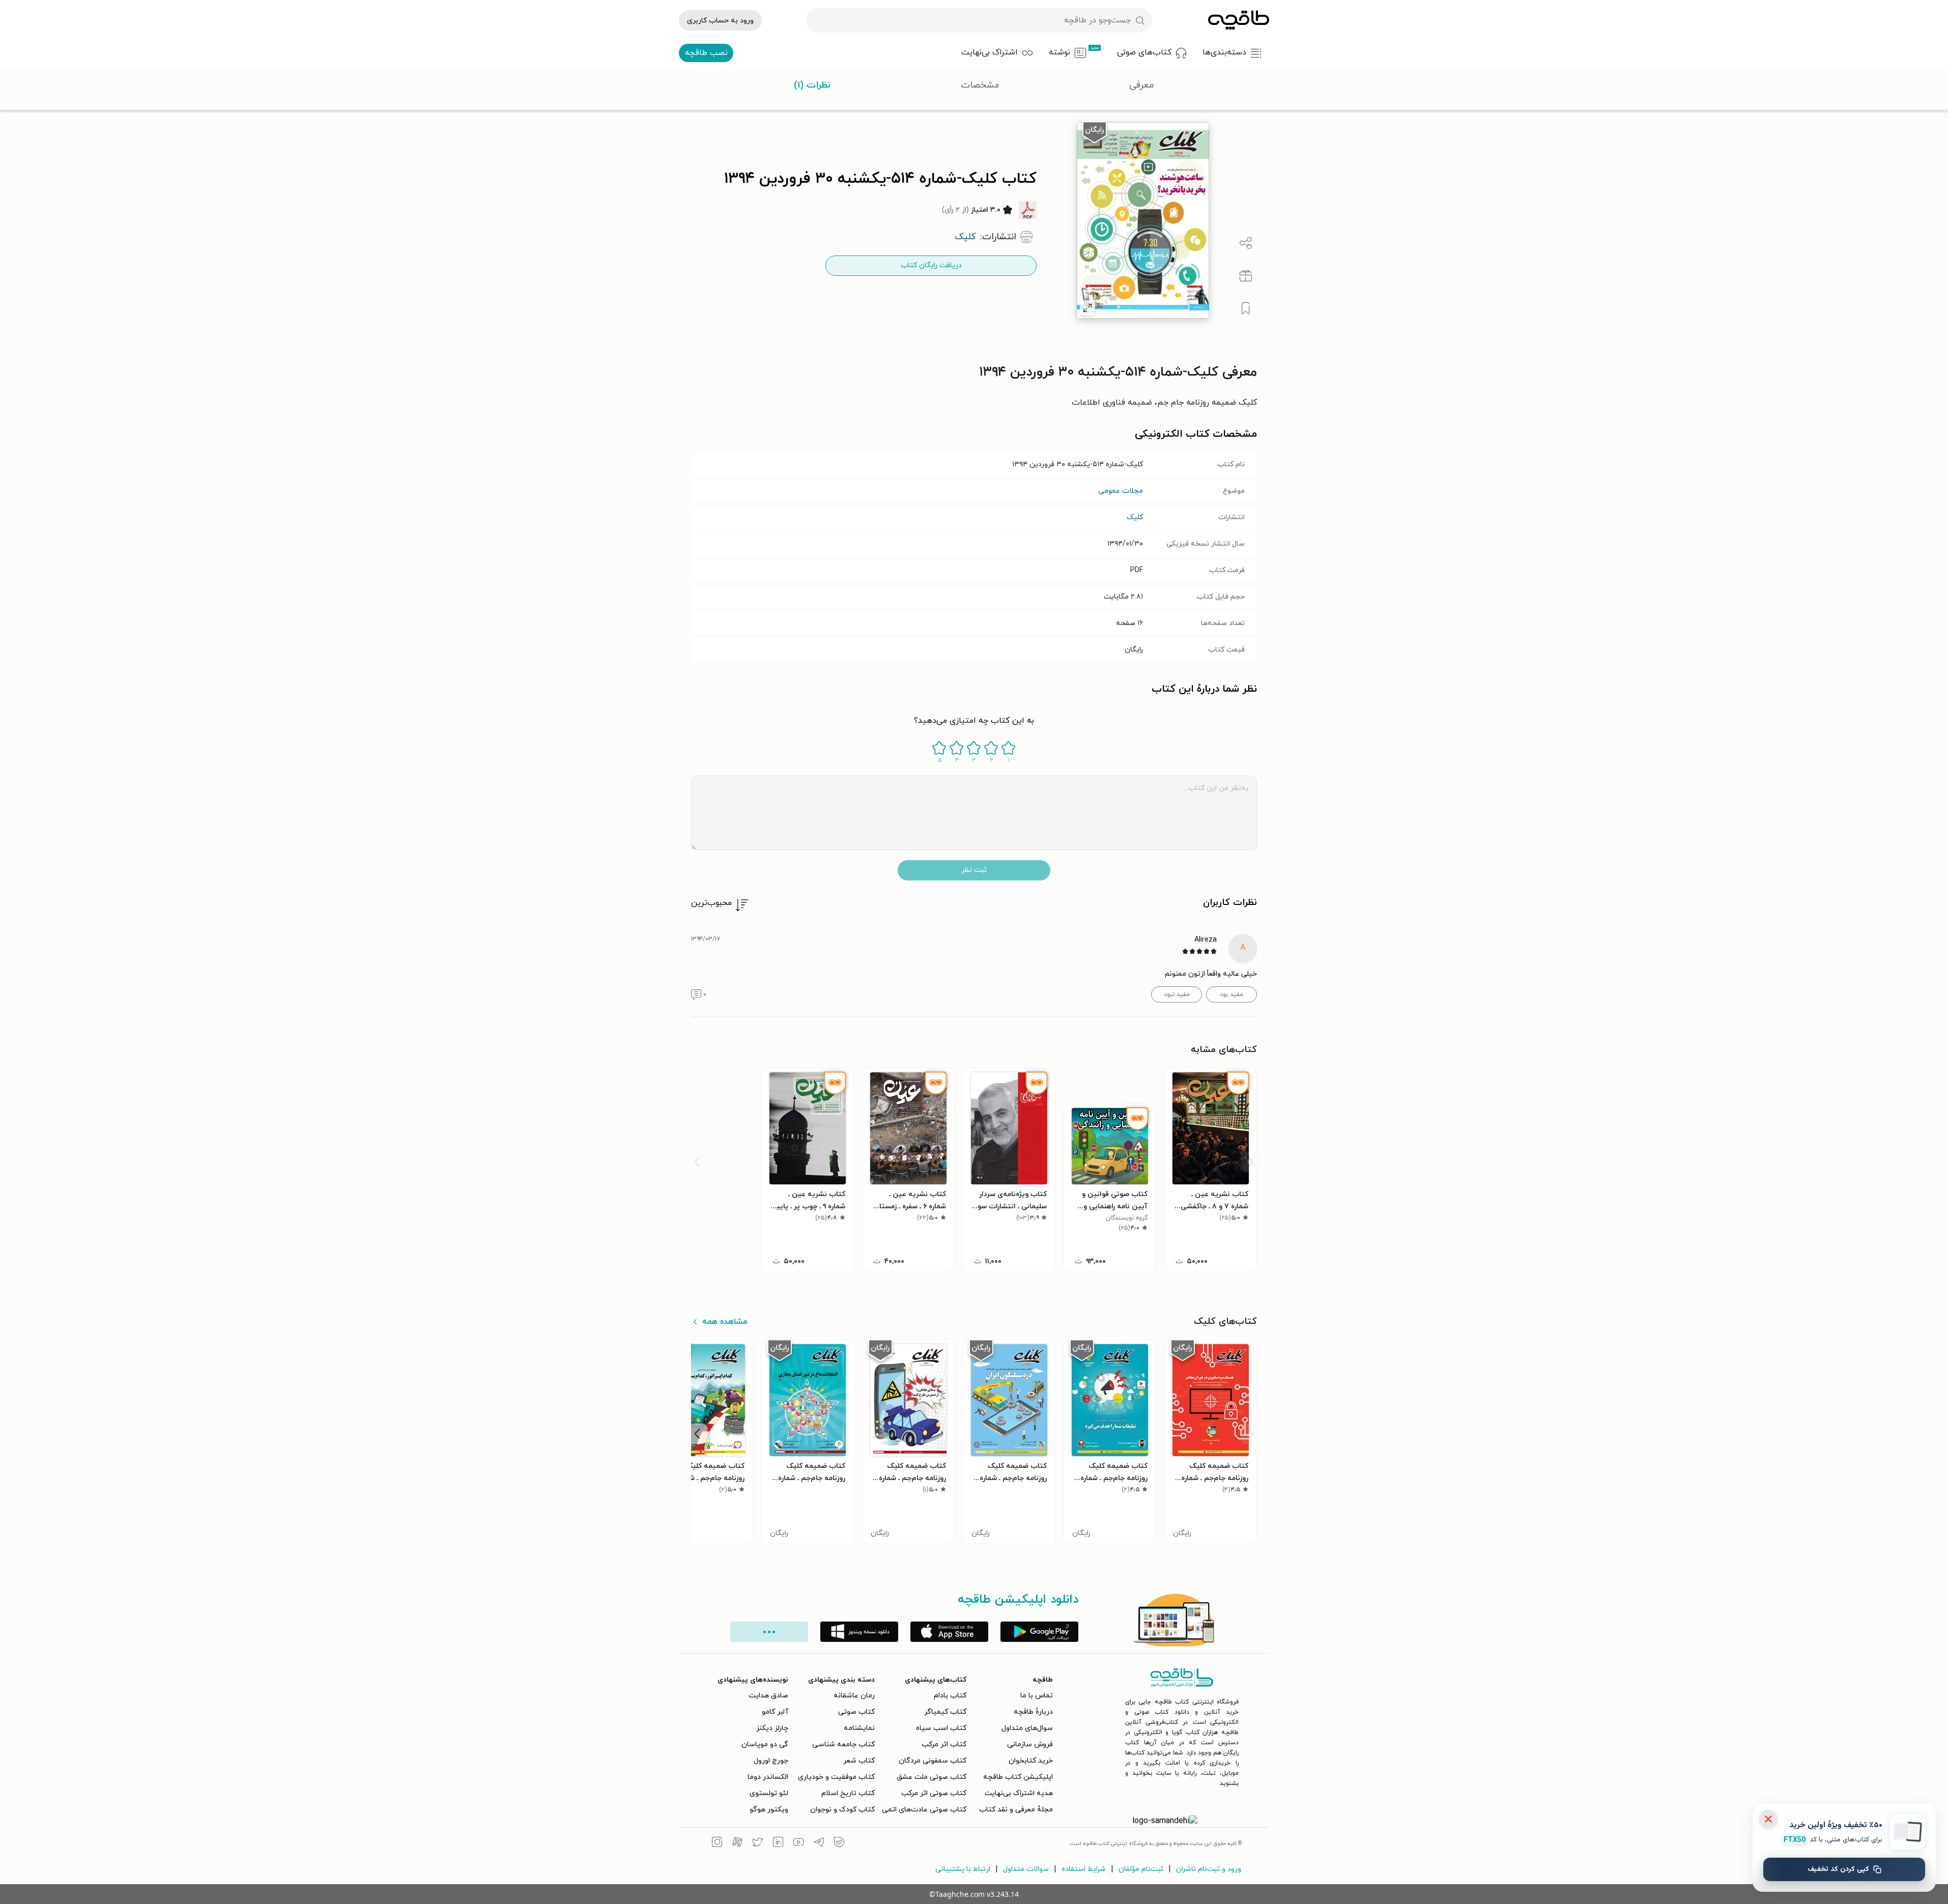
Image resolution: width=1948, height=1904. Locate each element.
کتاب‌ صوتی (856, 1712)
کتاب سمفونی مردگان (933, 1761)
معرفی (1142, 85)
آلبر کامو (775, 1712)
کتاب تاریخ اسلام (848, 1793)
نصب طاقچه (706, 53)
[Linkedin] (778, 1843)
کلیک (1135, 517)
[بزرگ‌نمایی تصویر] (1087, 308)
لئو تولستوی (769, 1793)
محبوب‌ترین (711, 903)
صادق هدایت (768, 1696)
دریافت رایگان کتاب (931, 265)
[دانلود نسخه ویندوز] (859, 1632)
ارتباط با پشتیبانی (963, 1869)
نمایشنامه (859, 1728)
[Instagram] (717, 1843)
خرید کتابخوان (1031, 1761)
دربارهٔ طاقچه (1033, 1712)
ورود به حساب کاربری (720, 21)
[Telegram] (819, 1843)
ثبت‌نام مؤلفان (1141, 1869)
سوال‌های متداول (1027, 1728)
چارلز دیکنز (772, 1728)
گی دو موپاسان (765, 1744)
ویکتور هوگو (769, 1810)
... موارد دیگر (769, 1632)
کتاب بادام (950, 1696)
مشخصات (980, 85)
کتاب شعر (859, 1761)
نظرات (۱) (812, 85)
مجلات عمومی (1121, 491)
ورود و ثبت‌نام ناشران (1209, 1869)
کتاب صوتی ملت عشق (932, 1777)
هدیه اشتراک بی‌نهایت (1019, 1793)
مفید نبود (1177, 994)
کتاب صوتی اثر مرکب (934, 1793)
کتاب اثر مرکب (944, 1744)
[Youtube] (798, 1843)
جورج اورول (771, 1761)
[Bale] (839, 1843)
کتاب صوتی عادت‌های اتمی (924, 1810)
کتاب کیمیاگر (945, 1712)
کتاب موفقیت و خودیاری (836, 1777)
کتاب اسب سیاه (941, 1728)
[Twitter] (758, 1843)
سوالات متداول (1026, 1869)
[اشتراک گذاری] (1246, 243)
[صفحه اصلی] (1239, 20)
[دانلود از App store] (949, 1632)
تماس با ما (1037, 1696)
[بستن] (1768, 1819)
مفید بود (1231, 994)
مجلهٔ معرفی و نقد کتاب (1016, 1810)
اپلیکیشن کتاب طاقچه (1018, 1777)
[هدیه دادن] (1246, 276)
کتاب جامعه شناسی (843, 1744)
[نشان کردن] (1246, 308)
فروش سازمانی (1030, 1744)
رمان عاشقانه (854, 1696)
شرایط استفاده (1084, 1869)
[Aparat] (737, 1843)
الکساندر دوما (768, 1777)
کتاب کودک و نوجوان (842, 1810)
